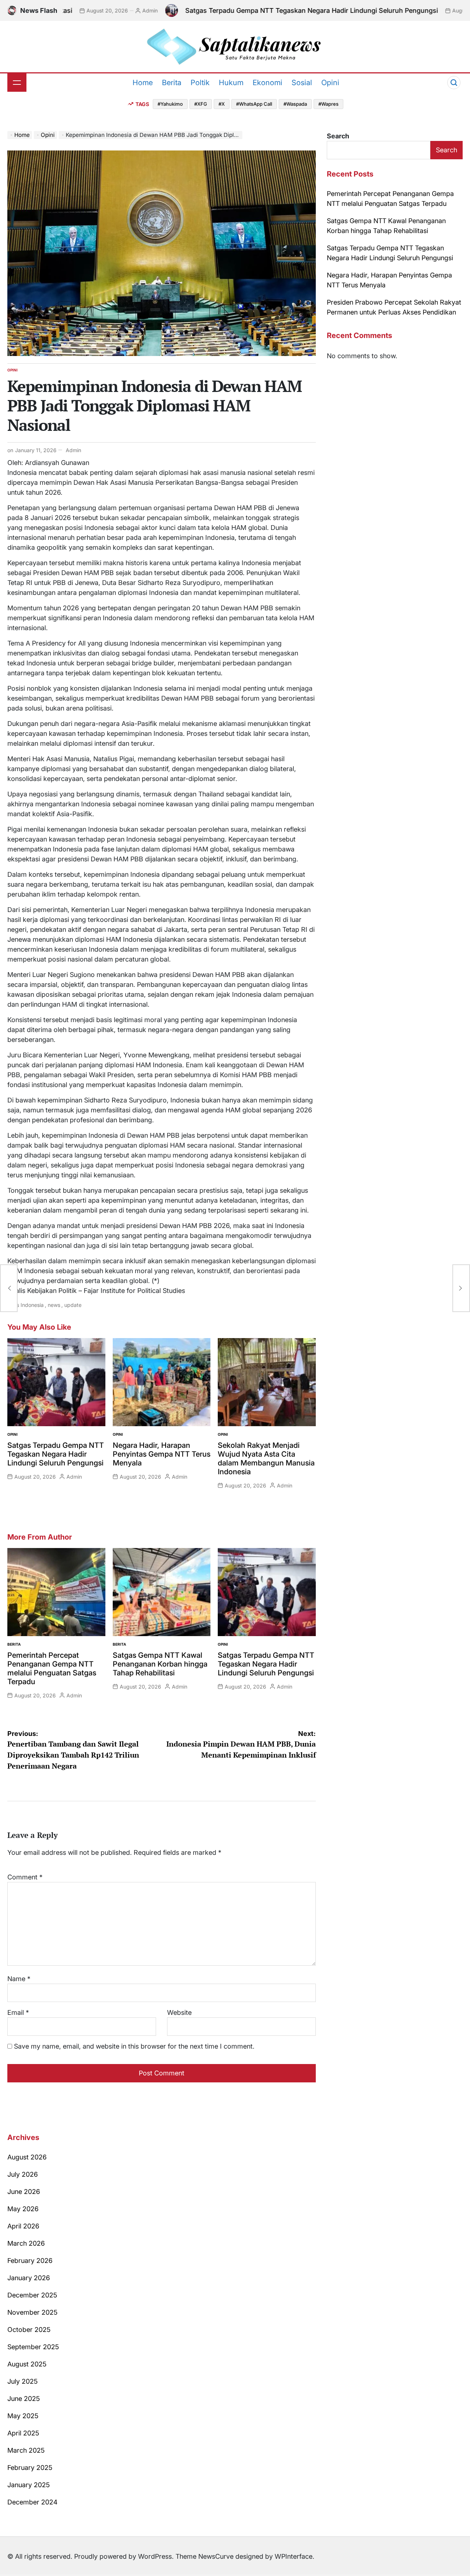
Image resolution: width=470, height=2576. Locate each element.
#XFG (201, 104)
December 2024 (32, 2502)
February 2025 (30, 2468)
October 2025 (29, 2330)
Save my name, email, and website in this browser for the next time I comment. (134, 2046)
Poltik (200, 83)
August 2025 (27, 2364)
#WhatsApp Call (254, 104)
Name (19, 1979)
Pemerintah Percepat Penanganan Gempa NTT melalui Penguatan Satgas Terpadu (52, 1668)
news (54, 1305)
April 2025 (23, 2433)
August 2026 (27, 2157)
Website (179, 2012)
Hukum (231, 83)
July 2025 (23, 2381)
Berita (172, 83)
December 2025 (32, 2295)
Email (18, 2012)
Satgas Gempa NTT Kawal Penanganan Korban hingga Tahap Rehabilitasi (160, 1664)
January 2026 (29, 2278)
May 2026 (23, 2209)
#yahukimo (170, 104)
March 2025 (26, 2450)
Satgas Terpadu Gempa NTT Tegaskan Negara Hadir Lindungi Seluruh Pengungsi (232, 10)
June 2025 (24, 2399)
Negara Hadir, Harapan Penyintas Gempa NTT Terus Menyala (162, 1454)
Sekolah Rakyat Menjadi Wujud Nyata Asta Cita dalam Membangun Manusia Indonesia (266, 1458)
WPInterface (294, 2556)
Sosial (302, 83)
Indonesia (32, 1305)
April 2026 (23, 2226)
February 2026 (30, 2261)
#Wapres (328, 104)
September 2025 (33, 2347)
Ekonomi (267, 83)
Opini (330, 83)
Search (338, 136)
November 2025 (32, 2312)
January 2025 (29, 2485)
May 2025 (23, 2416)
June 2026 (24, 2192)
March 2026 (26, 2243)
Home (143, 83)
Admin (70, 10)
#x (222, 104)
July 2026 (23, 2174)
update (73, 1305)
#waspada (295, 104)
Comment (25, 1877)
